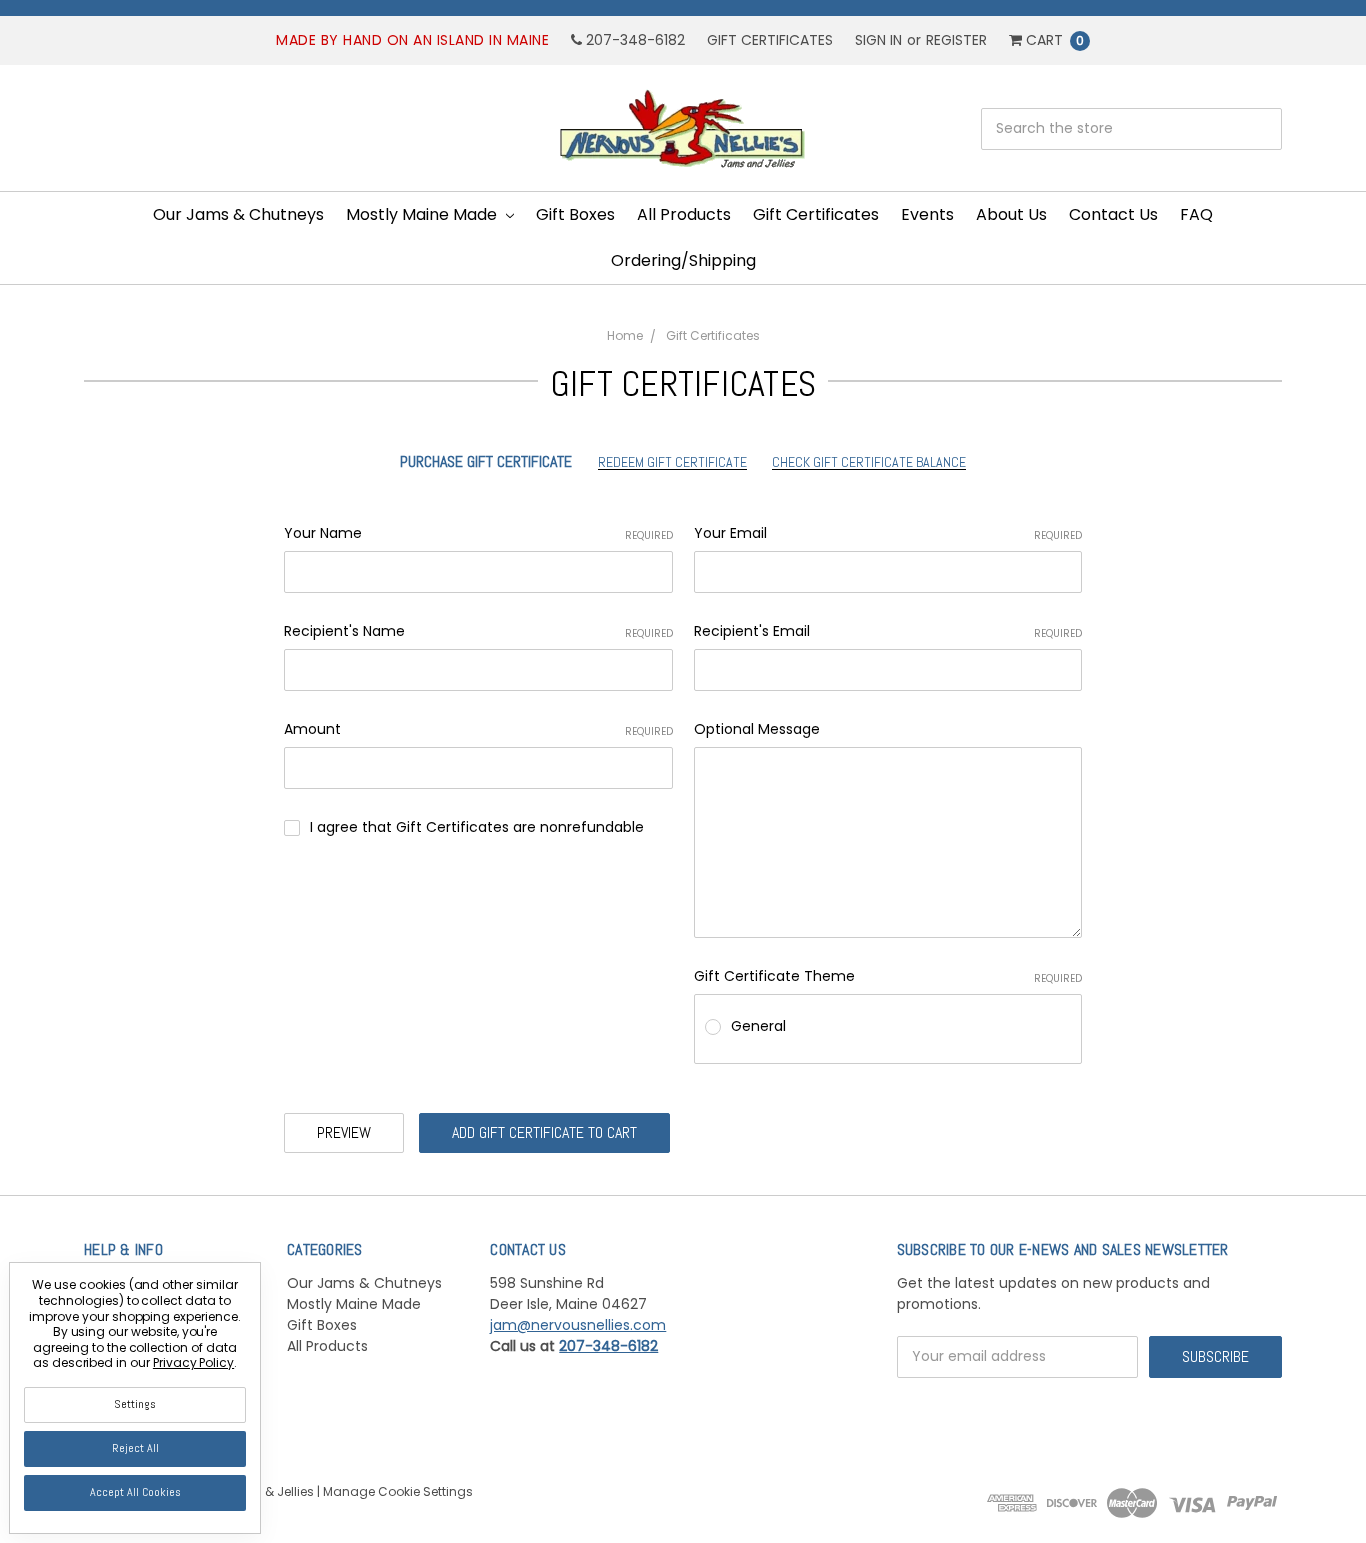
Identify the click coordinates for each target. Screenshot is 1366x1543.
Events (927, 214)
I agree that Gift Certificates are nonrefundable (477, 827)
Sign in (878, 40)
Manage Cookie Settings (398, 1491)
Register (956, 40)
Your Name (478, 533)
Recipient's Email (888, 631)
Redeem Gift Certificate (672, 462)
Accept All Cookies (135, 1492)
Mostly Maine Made (423, 214)
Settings (135, 1404)
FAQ (1196, 214)
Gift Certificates (770, 40)
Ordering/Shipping (683, 260)
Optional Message (757, 729)
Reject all (135, 1448)
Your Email (888, 533)
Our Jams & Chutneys (238, 214)
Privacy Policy (193, 1362)
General (758, 1026)
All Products (684, 214)
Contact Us (1113, 214)
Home (625, 335)
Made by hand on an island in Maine (412, 40)
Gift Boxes (575, 214)
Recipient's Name (478, 631)
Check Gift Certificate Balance (869, 462)
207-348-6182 (633, 40)
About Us (1011, 214)
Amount (478, 729)
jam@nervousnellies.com (578, 1325)
